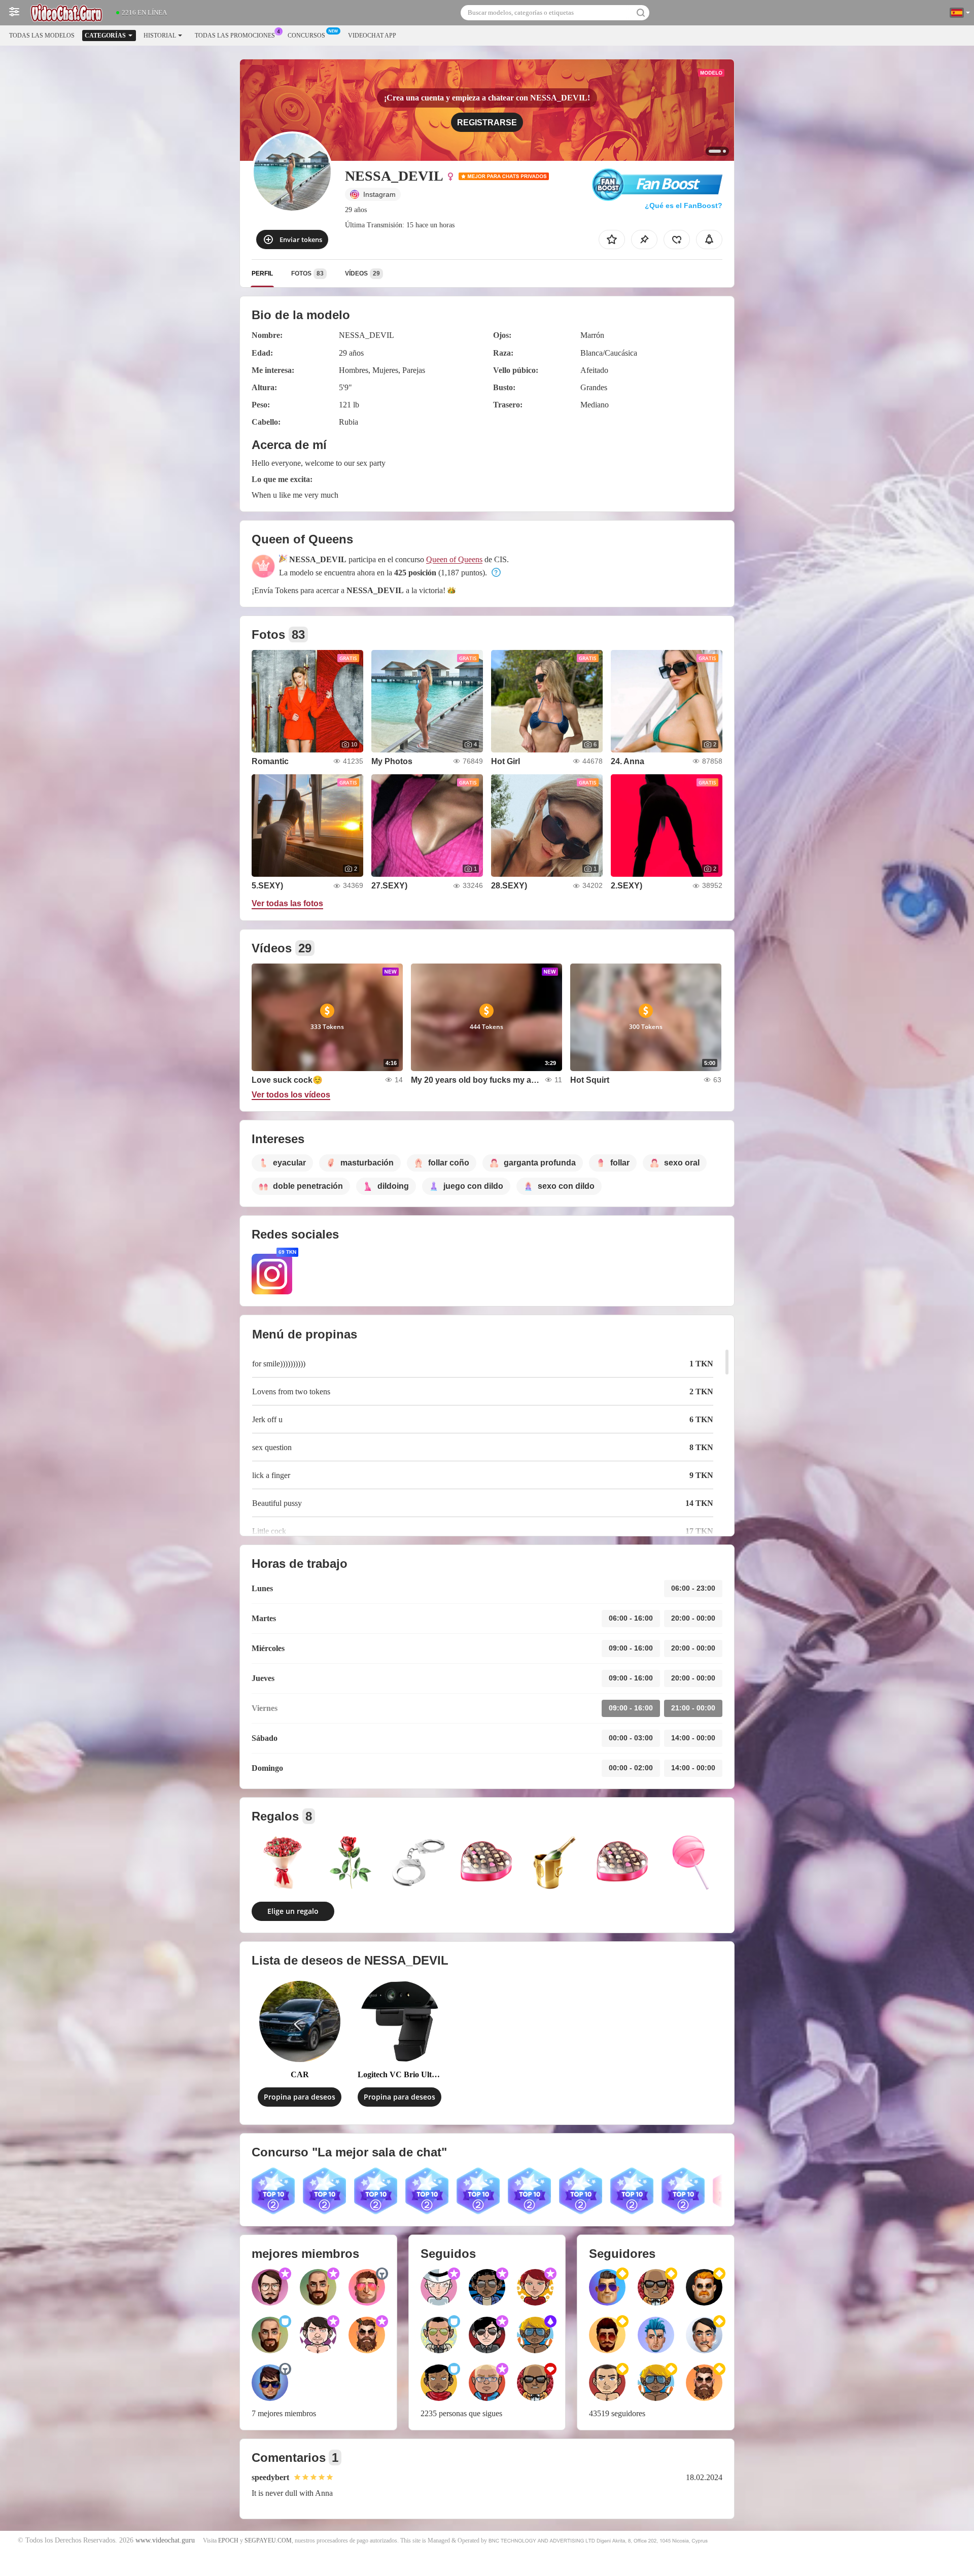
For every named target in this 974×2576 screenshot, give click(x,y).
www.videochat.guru (165, 2540)
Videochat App (372, 36)
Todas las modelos (42, 36)
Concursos (306, 36)
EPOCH (228, 2540)
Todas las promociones (235, 36)
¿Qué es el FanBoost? (684, 205)
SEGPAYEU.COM (268, 2540)
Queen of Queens (454, 559)
